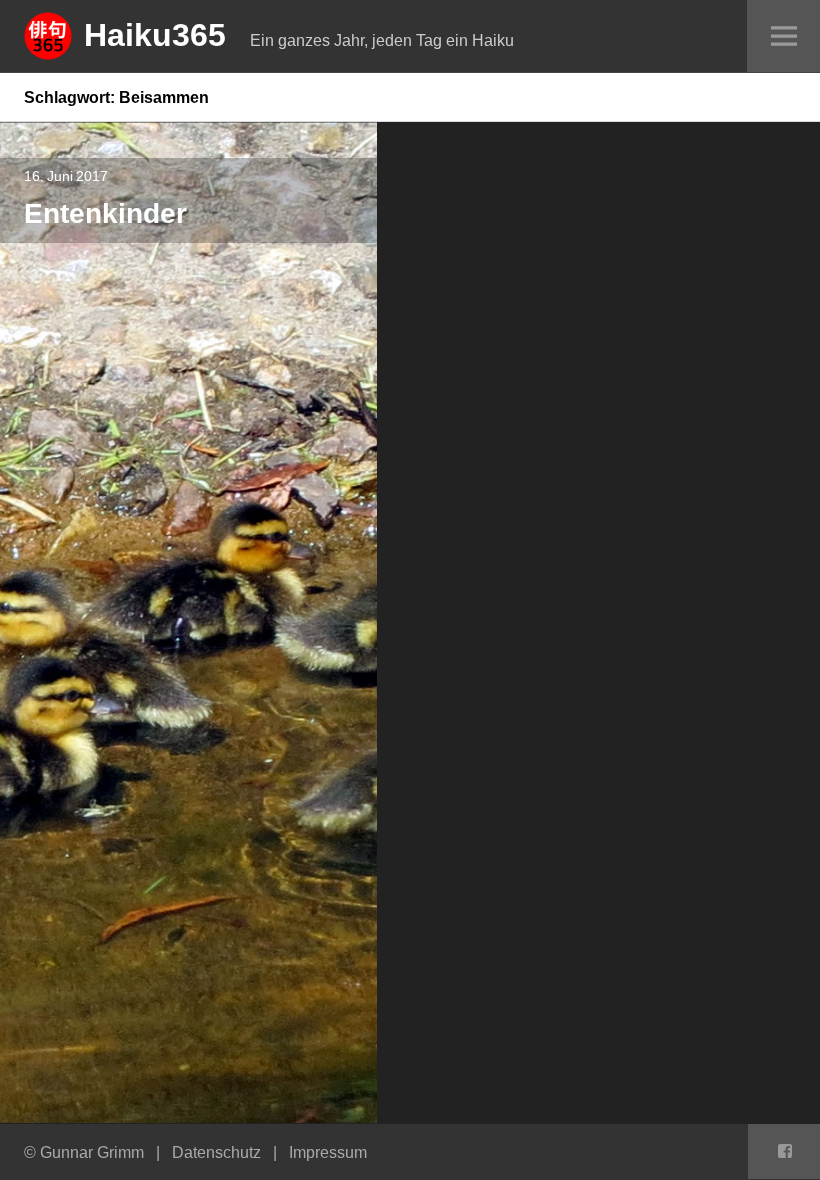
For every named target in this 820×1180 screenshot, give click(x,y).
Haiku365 (155, 34)
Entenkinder (105, 212)
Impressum (328, 1152)
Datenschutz (216, 1152)
